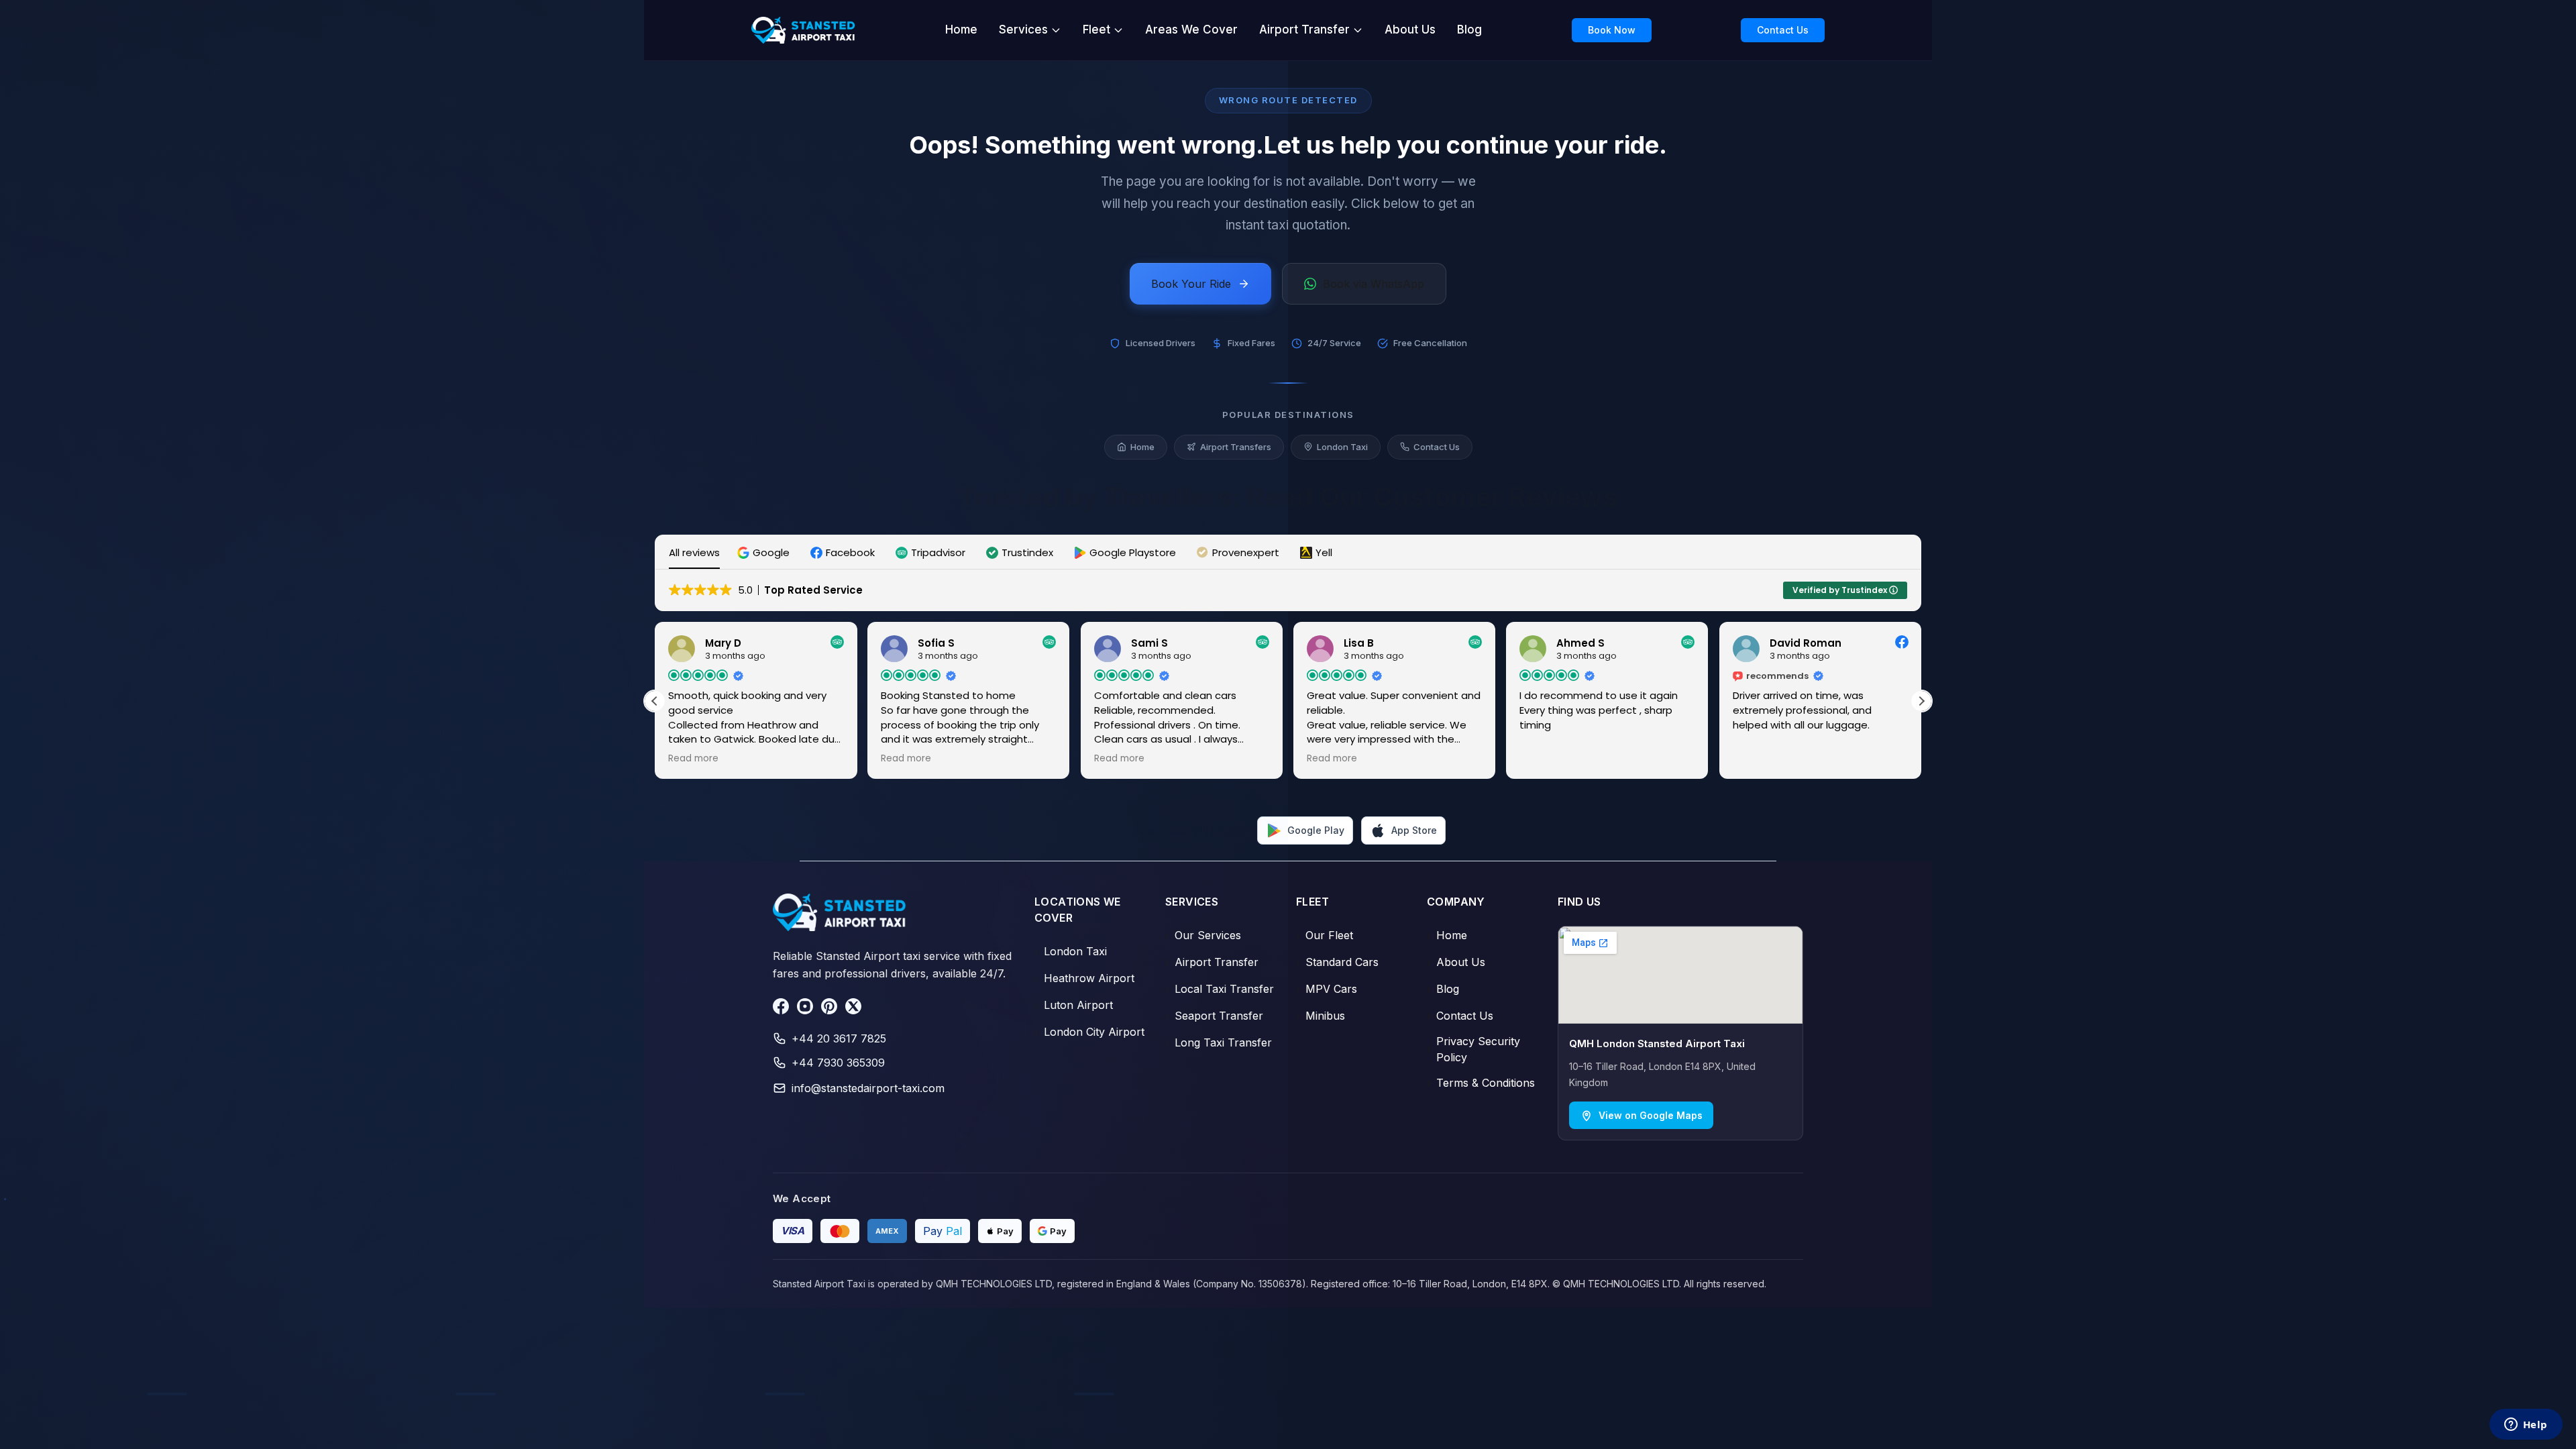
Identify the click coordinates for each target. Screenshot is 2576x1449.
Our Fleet (1325, 935)
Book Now (1612, 30)
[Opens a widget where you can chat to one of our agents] (2526, 1426)
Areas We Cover (1191, 30)
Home (961, 30)
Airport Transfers (1236, 447)
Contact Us (1783, 30)
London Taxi (1342, 447)
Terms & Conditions (1481, 1083)
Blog (1469, 30)
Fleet (1096, 30)
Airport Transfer (1304, 30)
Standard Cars (1337, 962)
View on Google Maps (1651, 1115)
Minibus (1321, 1016)
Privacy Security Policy (1473, 1049)
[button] (765, 552)
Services (1023, 30)
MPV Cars (1327, 989)
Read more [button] (693, 759)
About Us (1410, 30)
